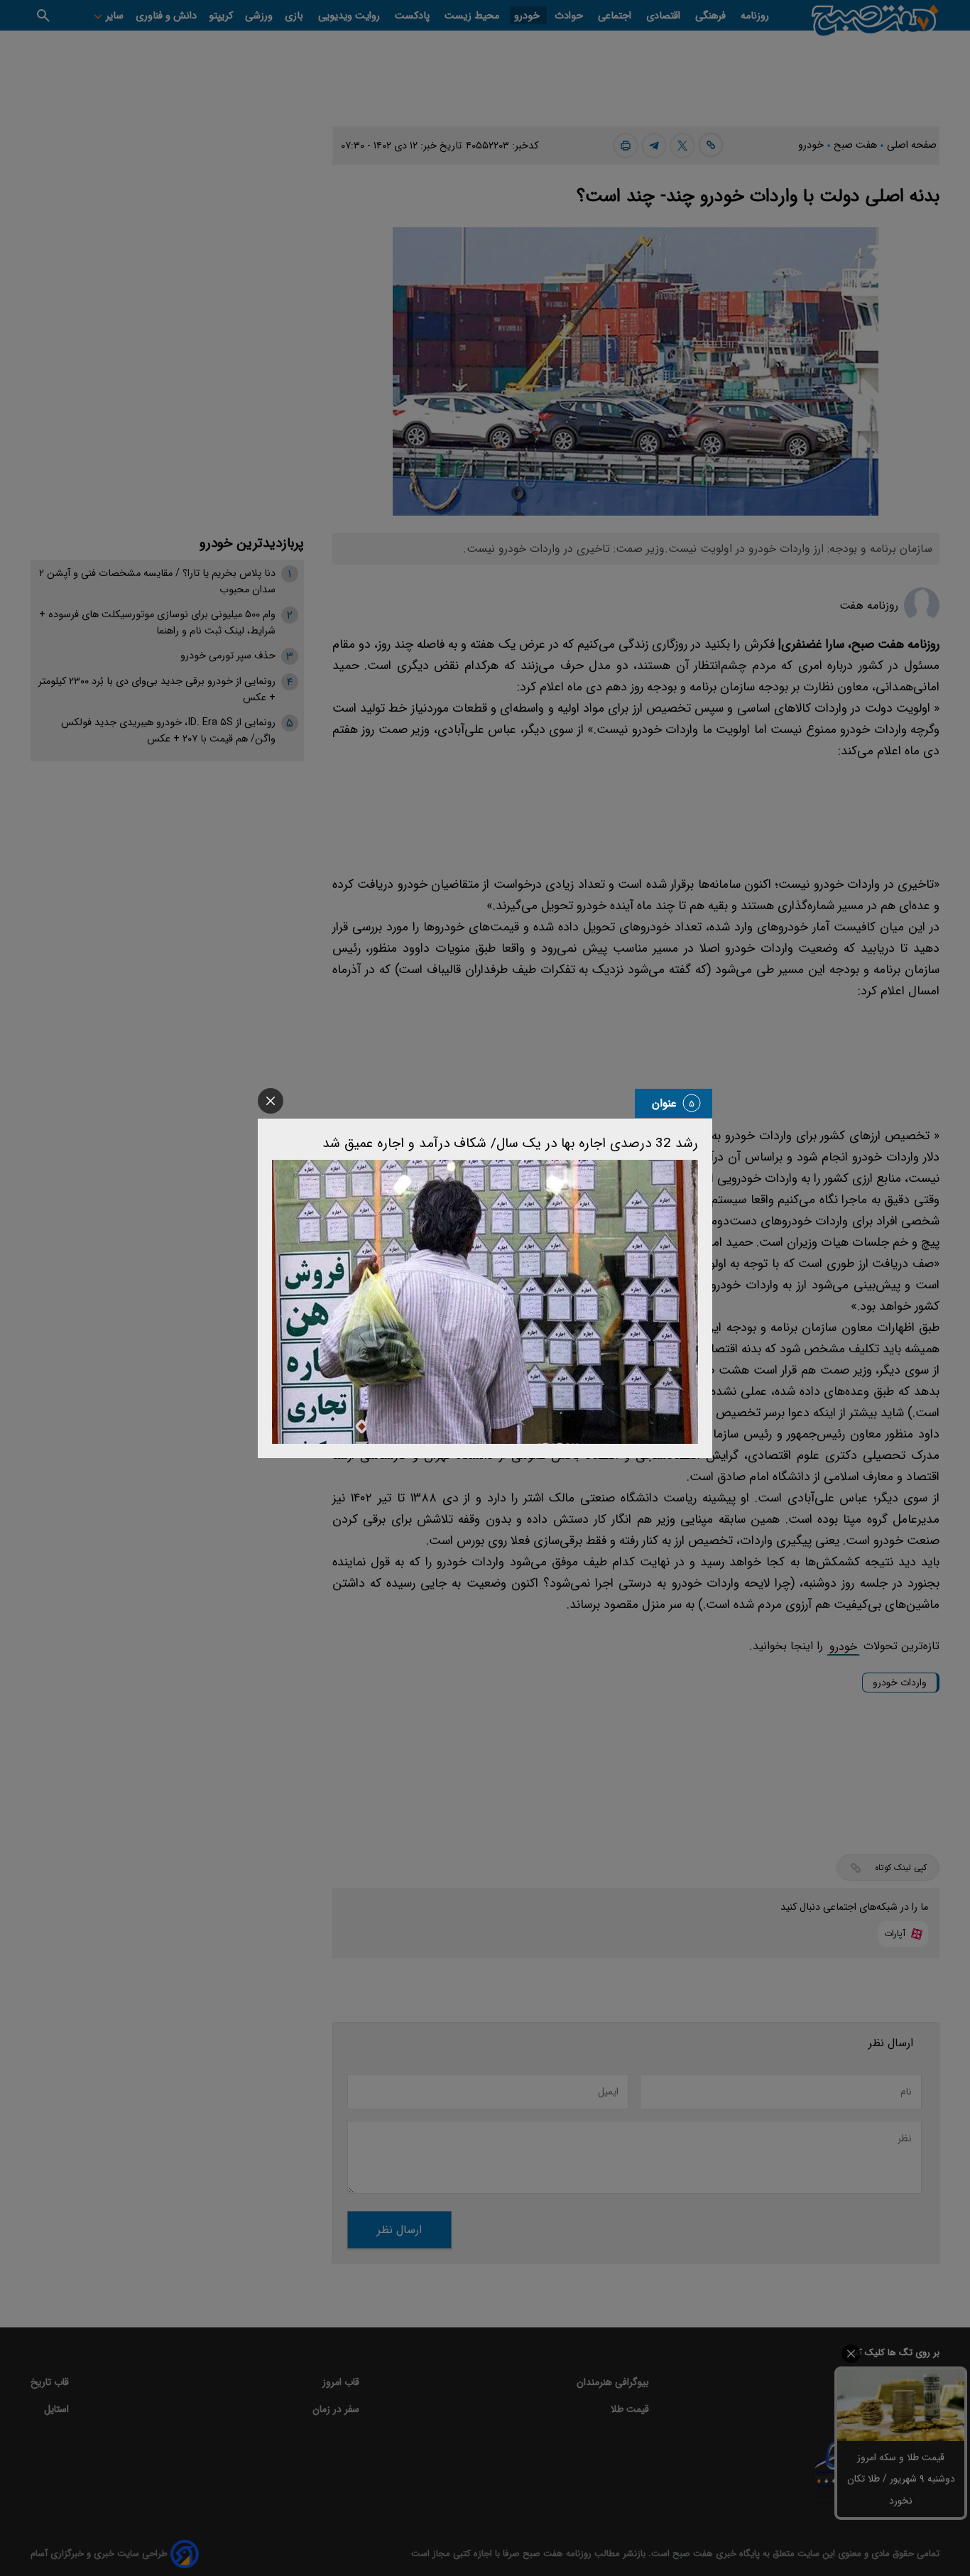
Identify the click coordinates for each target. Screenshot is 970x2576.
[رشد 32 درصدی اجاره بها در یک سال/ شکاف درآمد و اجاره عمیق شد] (485, 1302)
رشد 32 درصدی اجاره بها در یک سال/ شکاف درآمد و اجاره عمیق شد (510, 1143)
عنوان (664, 1103)
